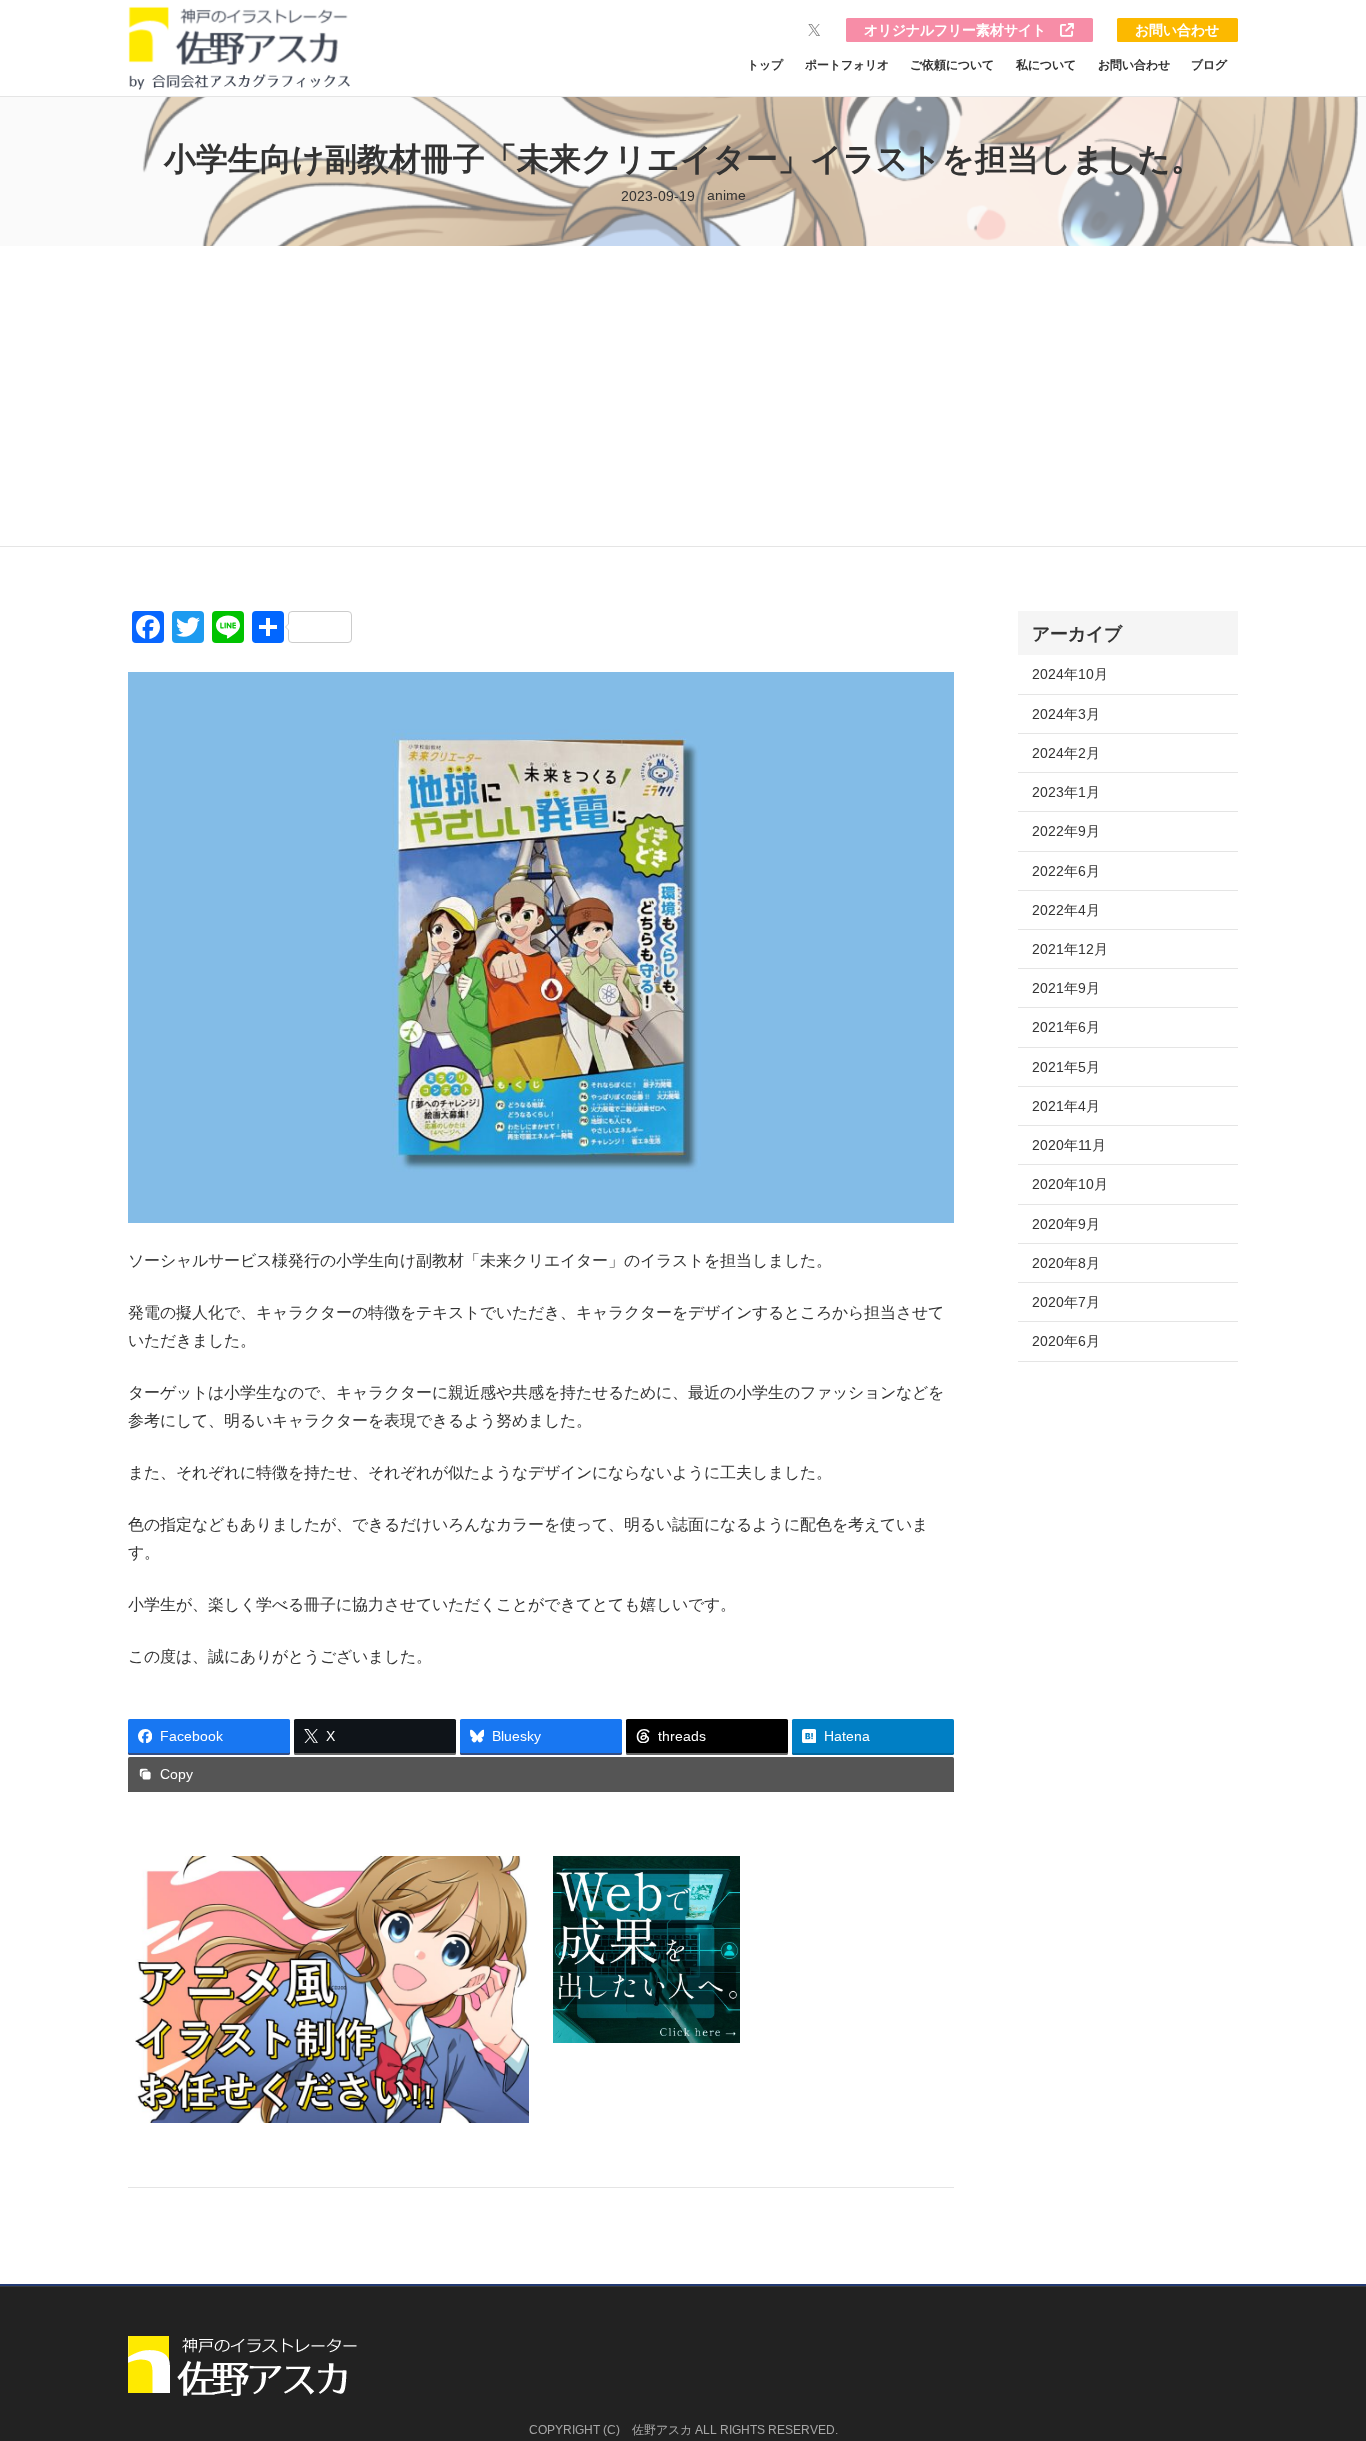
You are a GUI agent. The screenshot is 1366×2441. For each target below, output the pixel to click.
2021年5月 (1066, 1067)
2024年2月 (1066, 753)
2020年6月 (1066, 1341)
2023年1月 (1066, 792)
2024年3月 (1066, 714)
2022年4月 (1066, 910)
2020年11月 (1069, 1145)
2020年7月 (1066, 1302)
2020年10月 (1070, 1184)
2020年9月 (1066, 1224)
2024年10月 (1070, 674)
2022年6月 (1066, 871)
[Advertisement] (683, 396)
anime (726, 195)
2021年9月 (1066, 988)
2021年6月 (1066, 1027)
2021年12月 (1070, 949)
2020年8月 (1066, 1263)
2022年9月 (1066, 831)
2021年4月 (1066, 1106)
